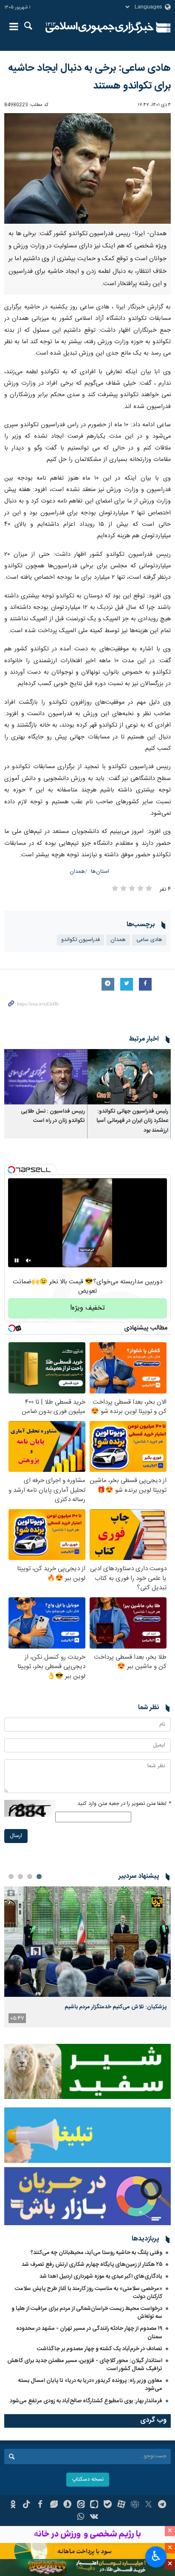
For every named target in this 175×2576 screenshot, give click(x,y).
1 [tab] (39, 1876)
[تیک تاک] (27, 2505)
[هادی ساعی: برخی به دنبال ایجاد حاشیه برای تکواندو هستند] (87, 168)
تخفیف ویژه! (87, 1308)
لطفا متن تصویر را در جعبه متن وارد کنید (124, 1804)
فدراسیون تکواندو (80, 940)
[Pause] (17, 1260)
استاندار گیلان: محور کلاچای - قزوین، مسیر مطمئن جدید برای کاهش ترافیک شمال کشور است (85, 2365)
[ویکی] (95, 2518)
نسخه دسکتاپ (88, 2480)
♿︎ (156, 2556)
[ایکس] (148, 2505)
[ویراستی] (54, 2505)
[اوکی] (13, 2505)
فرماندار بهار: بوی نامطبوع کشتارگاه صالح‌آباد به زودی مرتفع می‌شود (86, 2401)
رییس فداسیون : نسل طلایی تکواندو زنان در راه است (53, 1116)
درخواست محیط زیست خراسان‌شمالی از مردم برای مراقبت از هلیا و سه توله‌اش (87, 2313)
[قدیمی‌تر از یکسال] (129, 1077)
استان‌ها (100, 872)
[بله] (108, 2505)
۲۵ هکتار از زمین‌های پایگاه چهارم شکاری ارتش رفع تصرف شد (92, 2265)
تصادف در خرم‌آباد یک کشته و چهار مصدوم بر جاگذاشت (100, 2349)
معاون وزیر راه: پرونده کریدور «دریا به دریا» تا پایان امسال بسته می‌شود (90, 2385)
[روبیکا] (135, 2505)
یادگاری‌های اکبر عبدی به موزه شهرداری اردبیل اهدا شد (101, 2276)
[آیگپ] (95, 2505)
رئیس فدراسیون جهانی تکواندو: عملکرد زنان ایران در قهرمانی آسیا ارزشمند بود (132, 1121)
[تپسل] (11, 1170)
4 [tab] (11, 1876)
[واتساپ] (81, 2518)
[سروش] (67, 2505)
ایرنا (100, 28)
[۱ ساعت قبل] (87, 1942)
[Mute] (28, 1260)
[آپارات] (121, 2505)
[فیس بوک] (40, 2505)
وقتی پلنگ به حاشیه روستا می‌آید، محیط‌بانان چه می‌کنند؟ (96, 2253)
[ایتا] (81, 2505)
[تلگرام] (162, 2505)
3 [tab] (20, 1876)
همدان (77, 872)
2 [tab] (30, 1876)
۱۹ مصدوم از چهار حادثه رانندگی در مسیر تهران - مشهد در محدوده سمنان (89, 2333)
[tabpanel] (87, 1957)
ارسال (16, 1836)
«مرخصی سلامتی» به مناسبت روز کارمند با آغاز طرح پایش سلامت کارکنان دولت (89, 2293)
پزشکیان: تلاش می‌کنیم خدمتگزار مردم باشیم (116, 2007)
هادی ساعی (149, 940)
